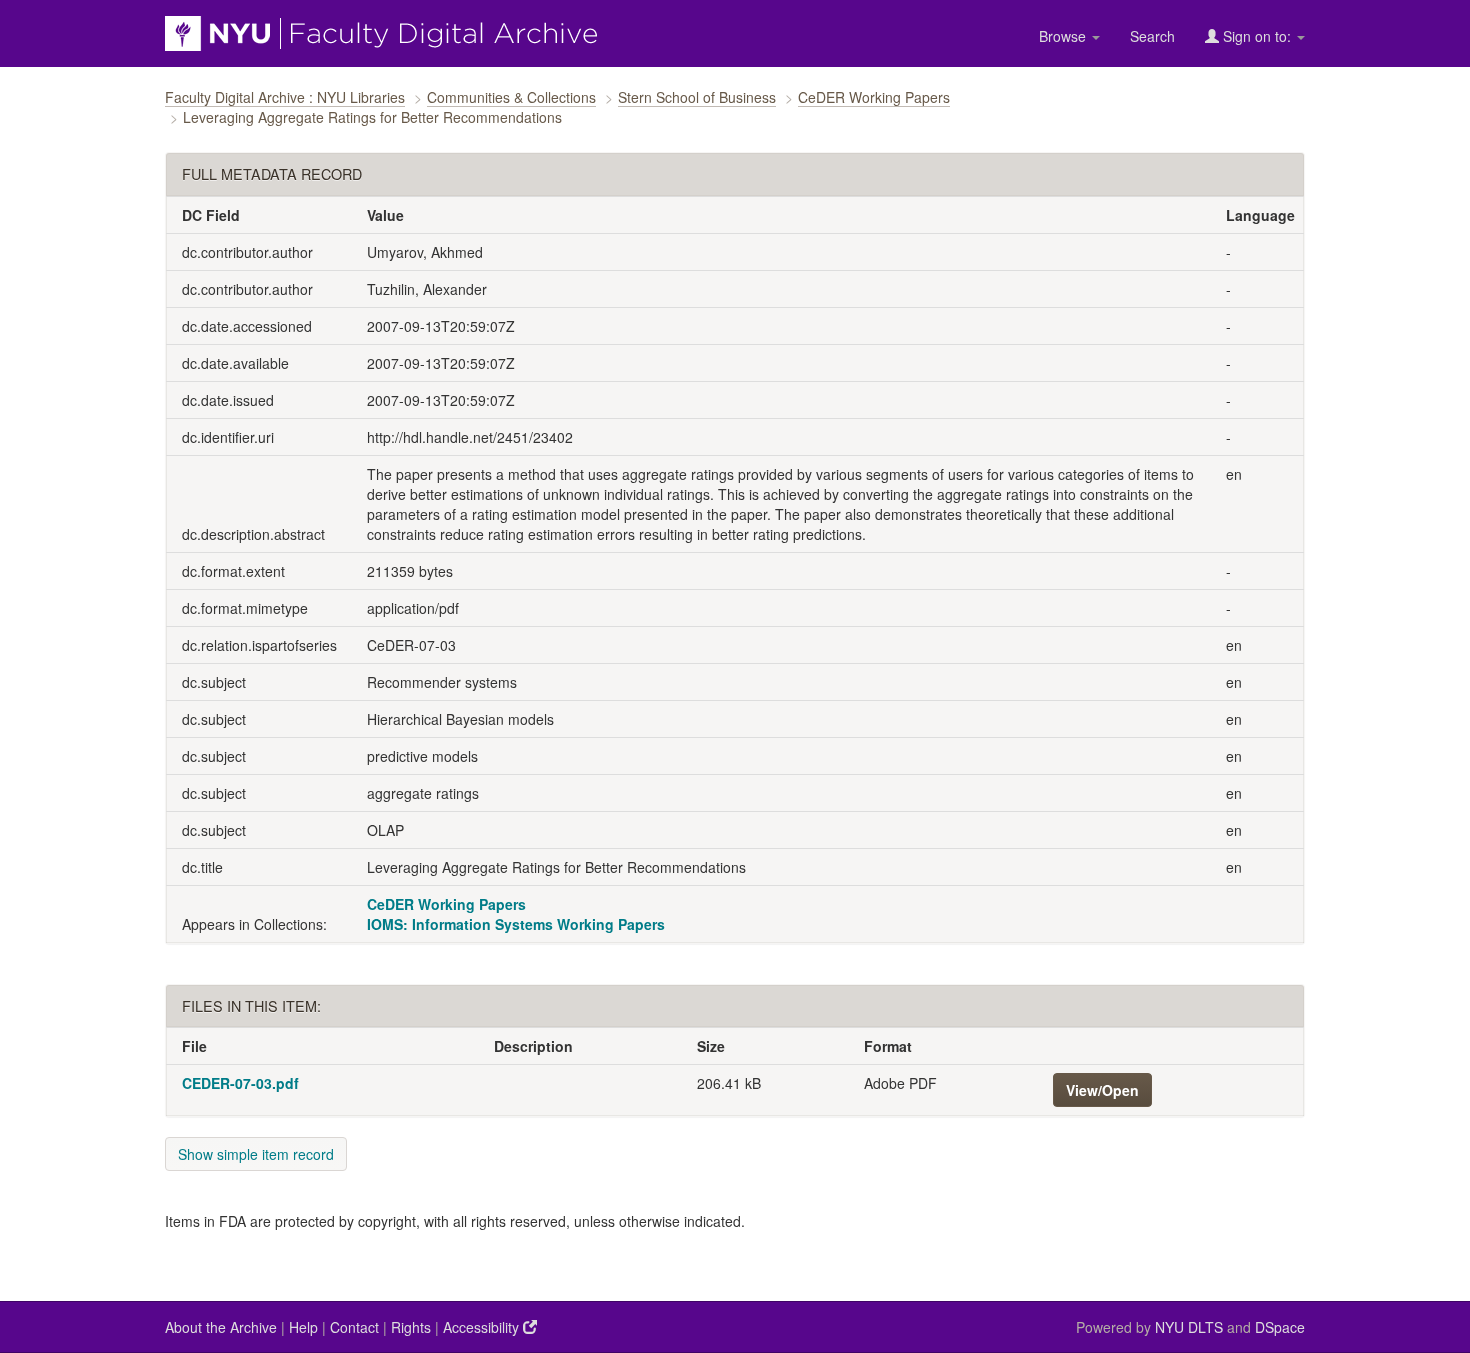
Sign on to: (1257, 36)
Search (1152, 36)
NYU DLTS (1189, 1327)
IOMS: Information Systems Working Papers (516, 924)
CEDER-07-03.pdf (240, 1083)
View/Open (1102, 1090)
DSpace (1280, 1327)
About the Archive (221, 1327)
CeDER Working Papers (874, 97)
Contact (354, 1327)
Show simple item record (256, 1154)
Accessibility (483, 1327)
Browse (1064, 36)
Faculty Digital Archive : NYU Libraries (285, 97)
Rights (411, 1327)
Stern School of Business (697, 97)
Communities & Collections (511, 97)
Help (303, 1327)
